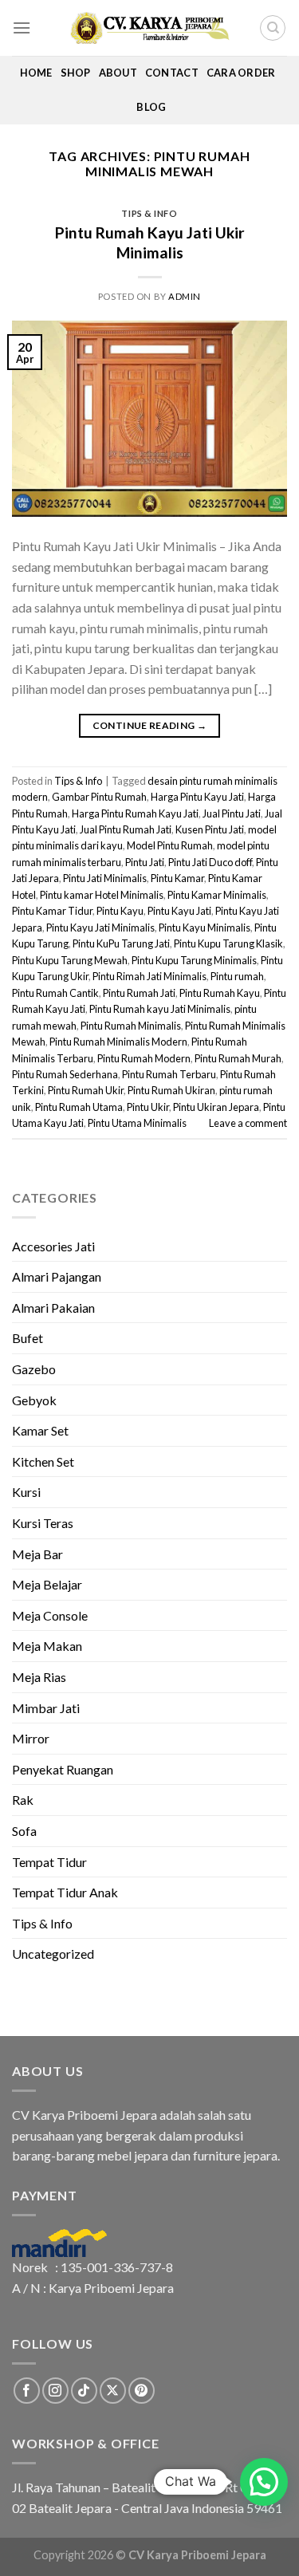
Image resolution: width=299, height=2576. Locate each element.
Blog (151, 107)
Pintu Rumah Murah (238, 1058)
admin (185, 296)
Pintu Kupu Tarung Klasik (228, 943)
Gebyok (34, 1400)
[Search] (273, 28)
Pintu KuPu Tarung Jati (121, 943)
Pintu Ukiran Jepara (216, 1107)
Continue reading (150, 725)
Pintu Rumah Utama (79, 1107)
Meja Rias (39, 1677)
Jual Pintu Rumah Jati (126, 829)
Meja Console (50, 1615)
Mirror (31, 1738)
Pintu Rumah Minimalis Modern (118, 1042)
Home (36, 73)
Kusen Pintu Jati (210, 829)
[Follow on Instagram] (55, 2391)
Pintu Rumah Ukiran (171, 1090)
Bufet (28, 1338)
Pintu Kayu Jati (179, 911)
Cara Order (241, 73)
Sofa (24, 1831)
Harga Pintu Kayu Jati (197, 797)
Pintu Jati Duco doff (210, 862)
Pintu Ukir (148, 1107)
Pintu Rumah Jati (139, 993)
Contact (172, 73)
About (118, 73)
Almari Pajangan (57, 1276)
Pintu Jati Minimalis (105, 878)
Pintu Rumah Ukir (86, 1090)
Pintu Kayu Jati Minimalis (100, 928)
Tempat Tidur (49, 1862)
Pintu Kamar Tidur (52, 911)
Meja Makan (47, 1646)
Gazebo (34, 1369)
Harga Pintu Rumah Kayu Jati (135, 813)
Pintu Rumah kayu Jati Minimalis (160, 1009)
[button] (264, 2482)
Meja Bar (37, 1554)
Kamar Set (40, 1430)
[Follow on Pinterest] (142, 2391)
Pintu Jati (145, 862)
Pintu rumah (237, 976)
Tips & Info (149, 213)
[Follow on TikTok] (84, 2391)
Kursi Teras (43, 1523)
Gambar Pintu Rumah (99, 797)
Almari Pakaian (53, 1308)
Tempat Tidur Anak (65, 1892)
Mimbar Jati (46, 1708)
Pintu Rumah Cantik (55, 993)
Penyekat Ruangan (63, 1769)
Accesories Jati (53, 1246)
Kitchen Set (43, 1461)
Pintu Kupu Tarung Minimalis (194, 960)
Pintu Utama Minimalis (137, 1123)
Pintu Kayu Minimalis (205, 928)
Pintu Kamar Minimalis (217, 895)
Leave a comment (248, 1123)
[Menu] (22, 28)
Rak (23, 1800)
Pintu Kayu (120, 911)
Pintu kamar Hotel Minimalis (102, 895)
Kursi (26, 1492)
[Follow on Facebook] (27, 2391)
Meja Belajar (47, 1584)
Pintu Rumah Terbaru (169, 1074)
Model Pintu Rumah (170, 845)
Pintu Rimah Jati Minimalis (149, 976)
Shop (76, 73)
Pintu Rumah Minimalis (131, 1026)
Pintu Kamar (177, 878)
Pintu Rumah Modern (144, 1058)
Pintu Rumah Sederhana (65, 1074)
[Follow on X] (113, 2391)
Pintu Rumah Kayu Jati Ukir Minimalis (150, 242)
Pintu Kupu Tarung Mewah (70, 960)
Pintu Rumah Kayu (220, 993)
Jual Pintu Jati (232, 813)
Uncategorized (53, 1954)
